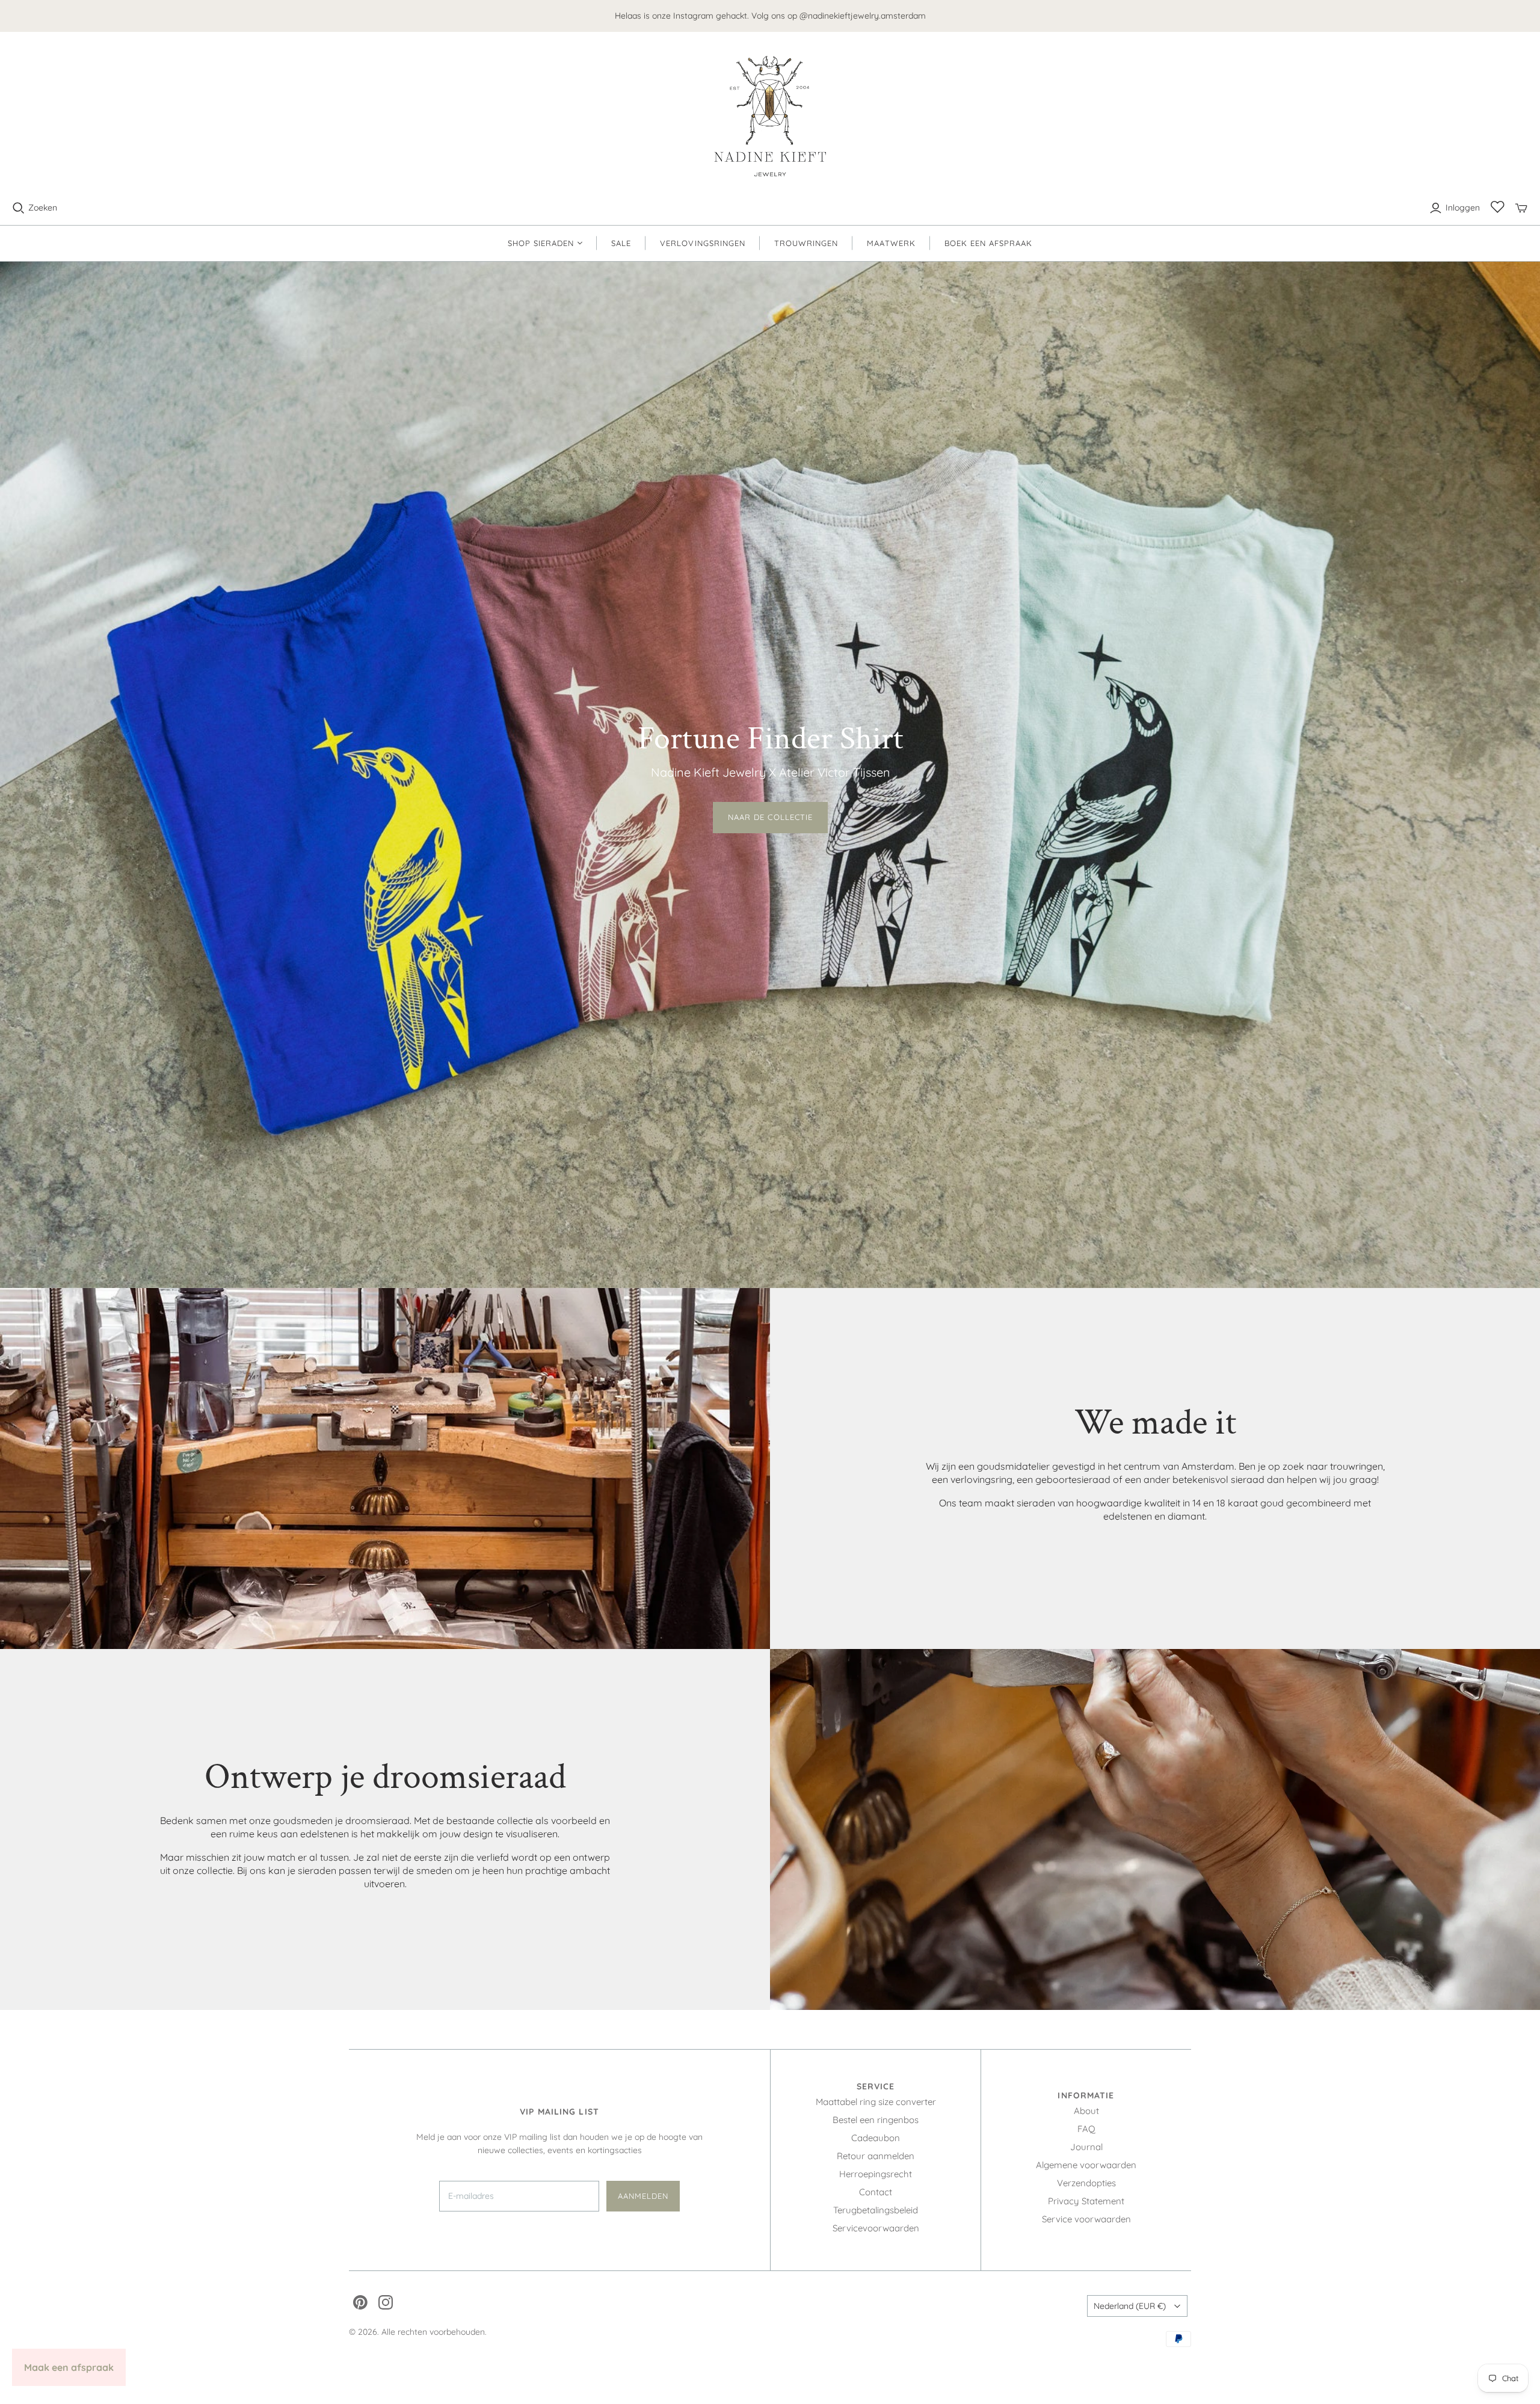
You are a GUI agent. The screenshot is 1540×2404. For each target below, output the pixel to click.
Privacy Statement (1086, 2201)
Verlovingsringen (703, 243)
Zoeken (43, 208)
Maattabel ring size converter (876, 2102)
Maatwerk (891, 243)
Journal (1086, 2147)
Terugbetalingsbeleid (876, 2210)
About (1086, 2111)
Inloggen (1463, 208)
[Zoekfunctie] (19, 208)
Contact (876, 2192)
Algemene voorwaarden (1086, 2165)
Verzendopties (1086, 2183)
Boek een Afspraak (989, 243)
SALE (621, 243)
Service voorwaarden (1086, 2219)
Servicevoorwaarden (876, 2228)
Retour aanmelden (876, 2156)
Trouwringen (806, 243)
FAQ (1086, 2129)
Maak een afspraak (69, 2367)
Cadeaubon (876, 2138)
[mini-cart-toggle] (1521, 208)
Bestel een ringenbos (876, 2120)
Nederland (1130, 2306)
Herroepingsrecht (876, 2174)
